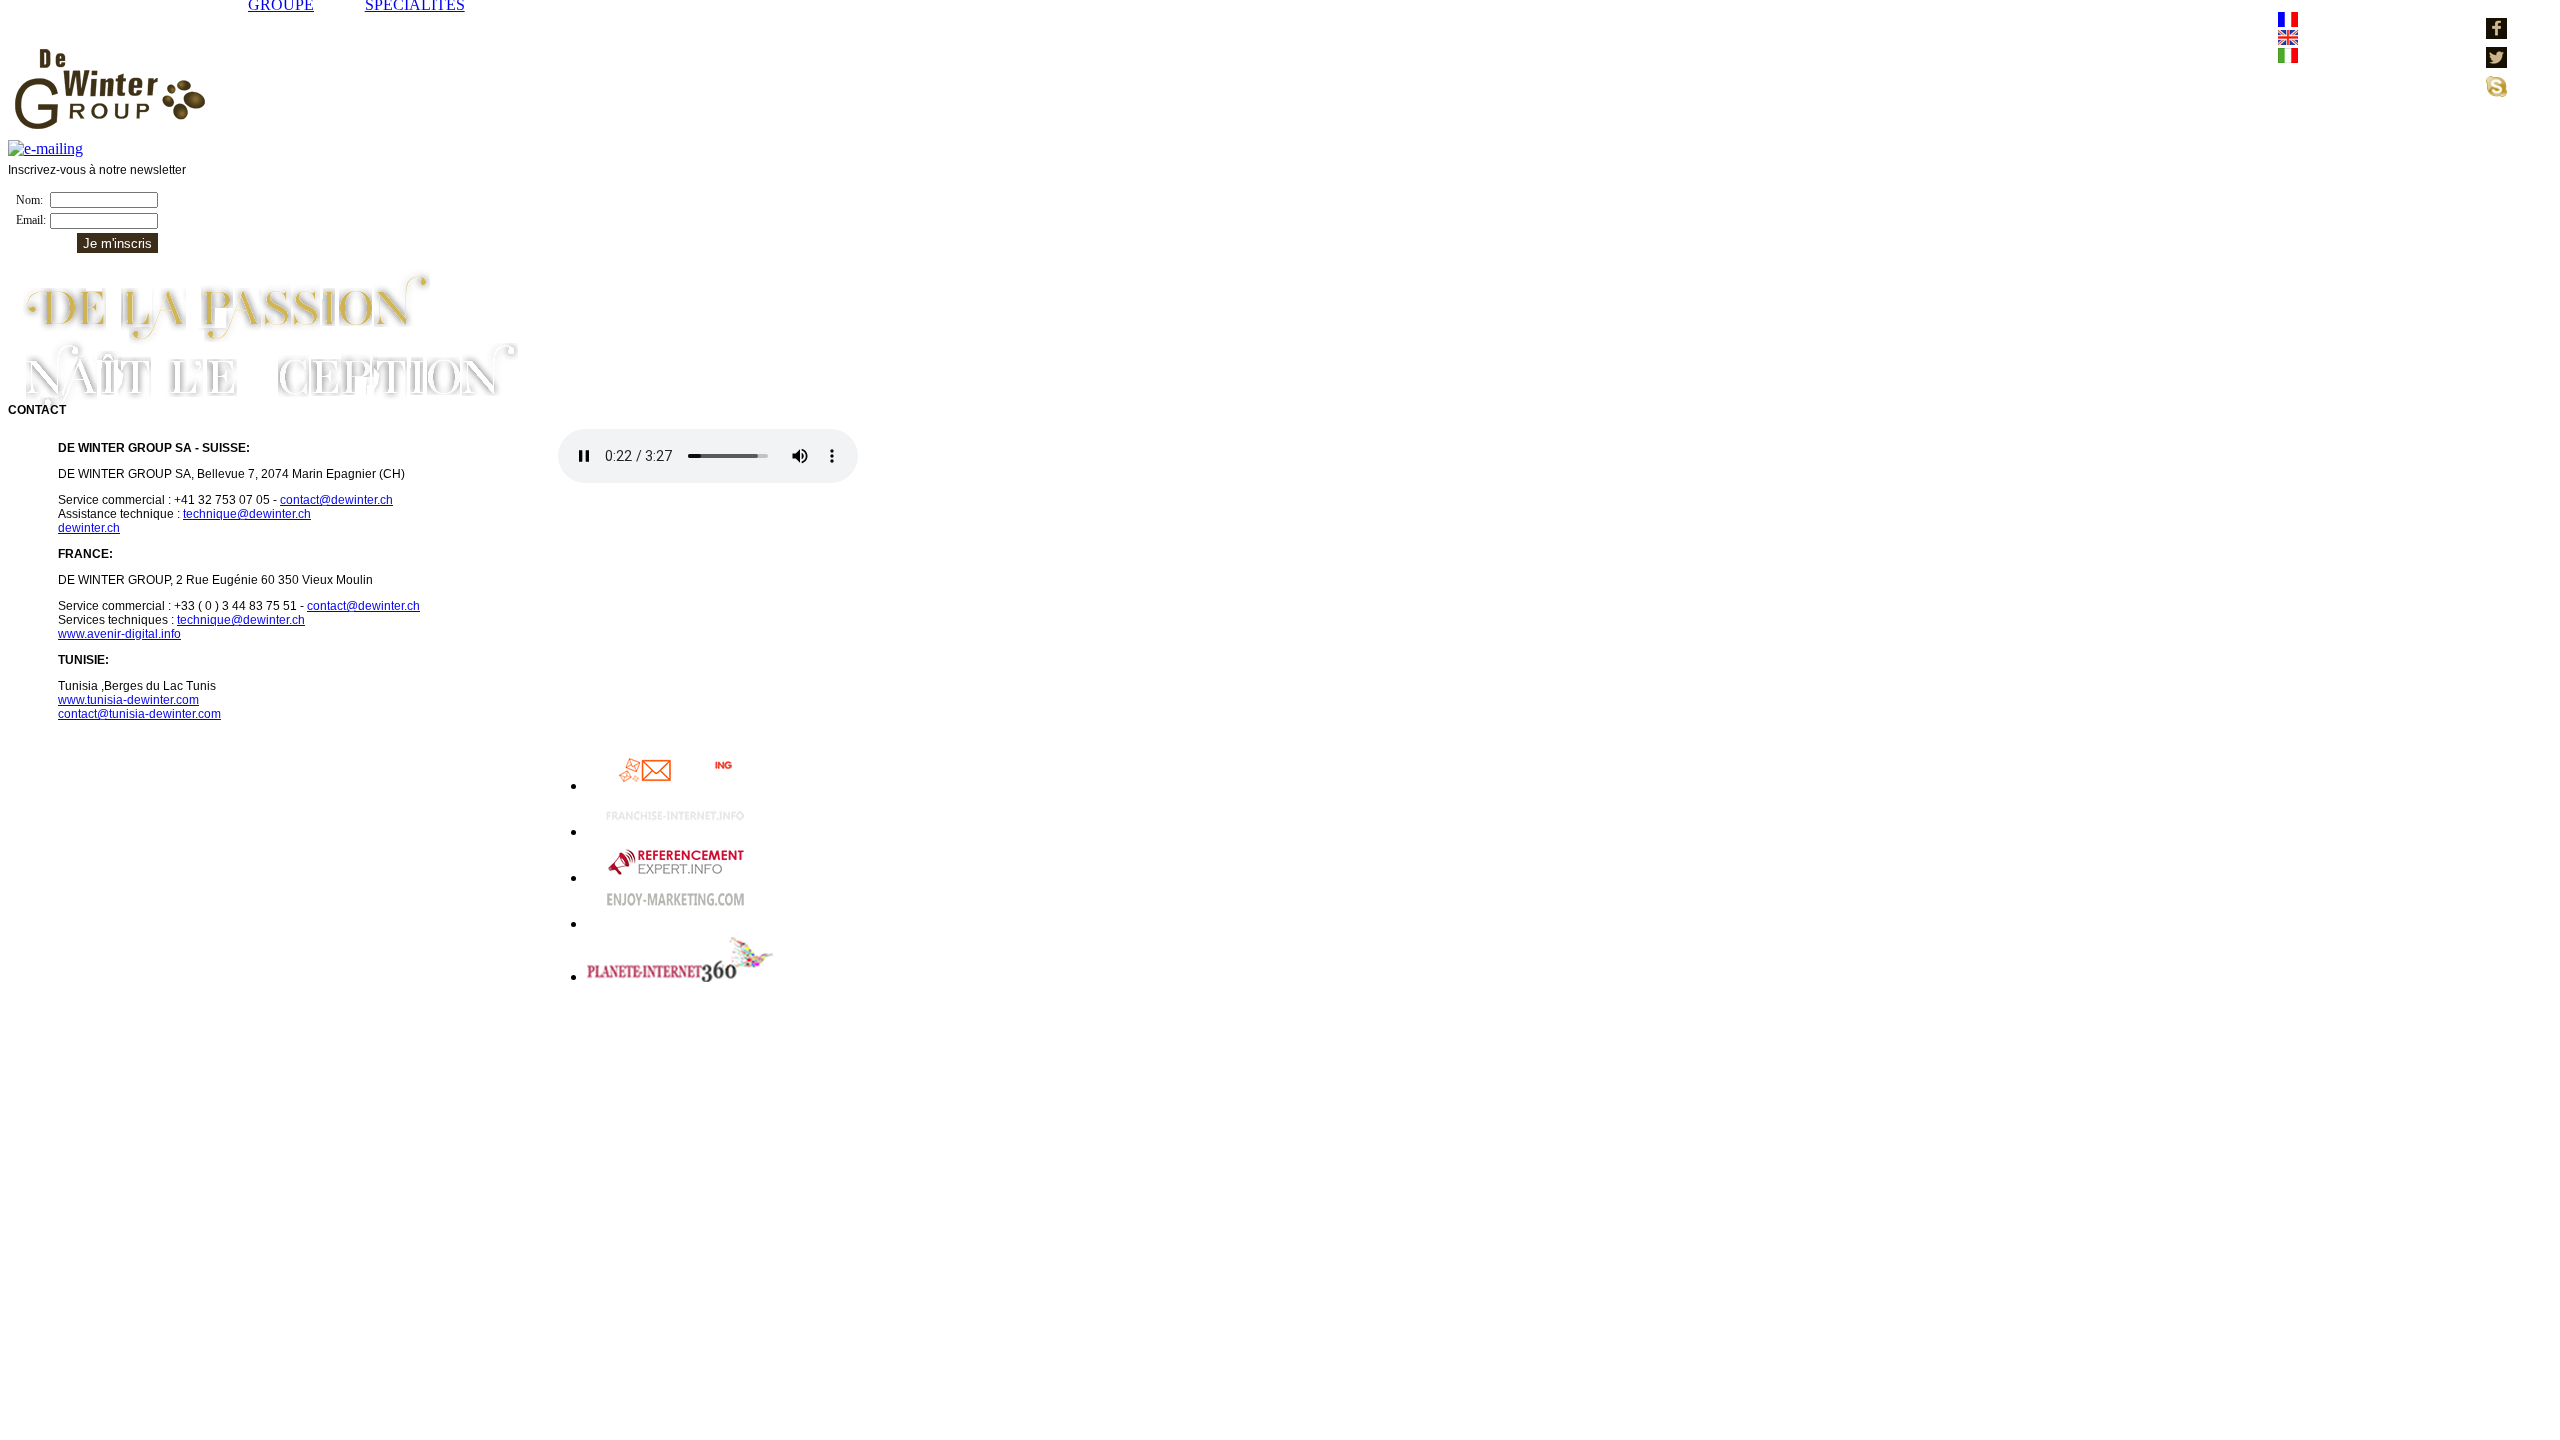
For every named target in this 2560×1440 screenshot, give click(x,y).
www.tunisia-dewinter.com (128, 700)
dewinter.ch (89, 528)
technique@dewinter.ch (247, 514)
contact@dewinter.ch (336, 500)
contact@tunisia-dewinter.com (139, 714)
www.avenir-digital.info (119, 634)
